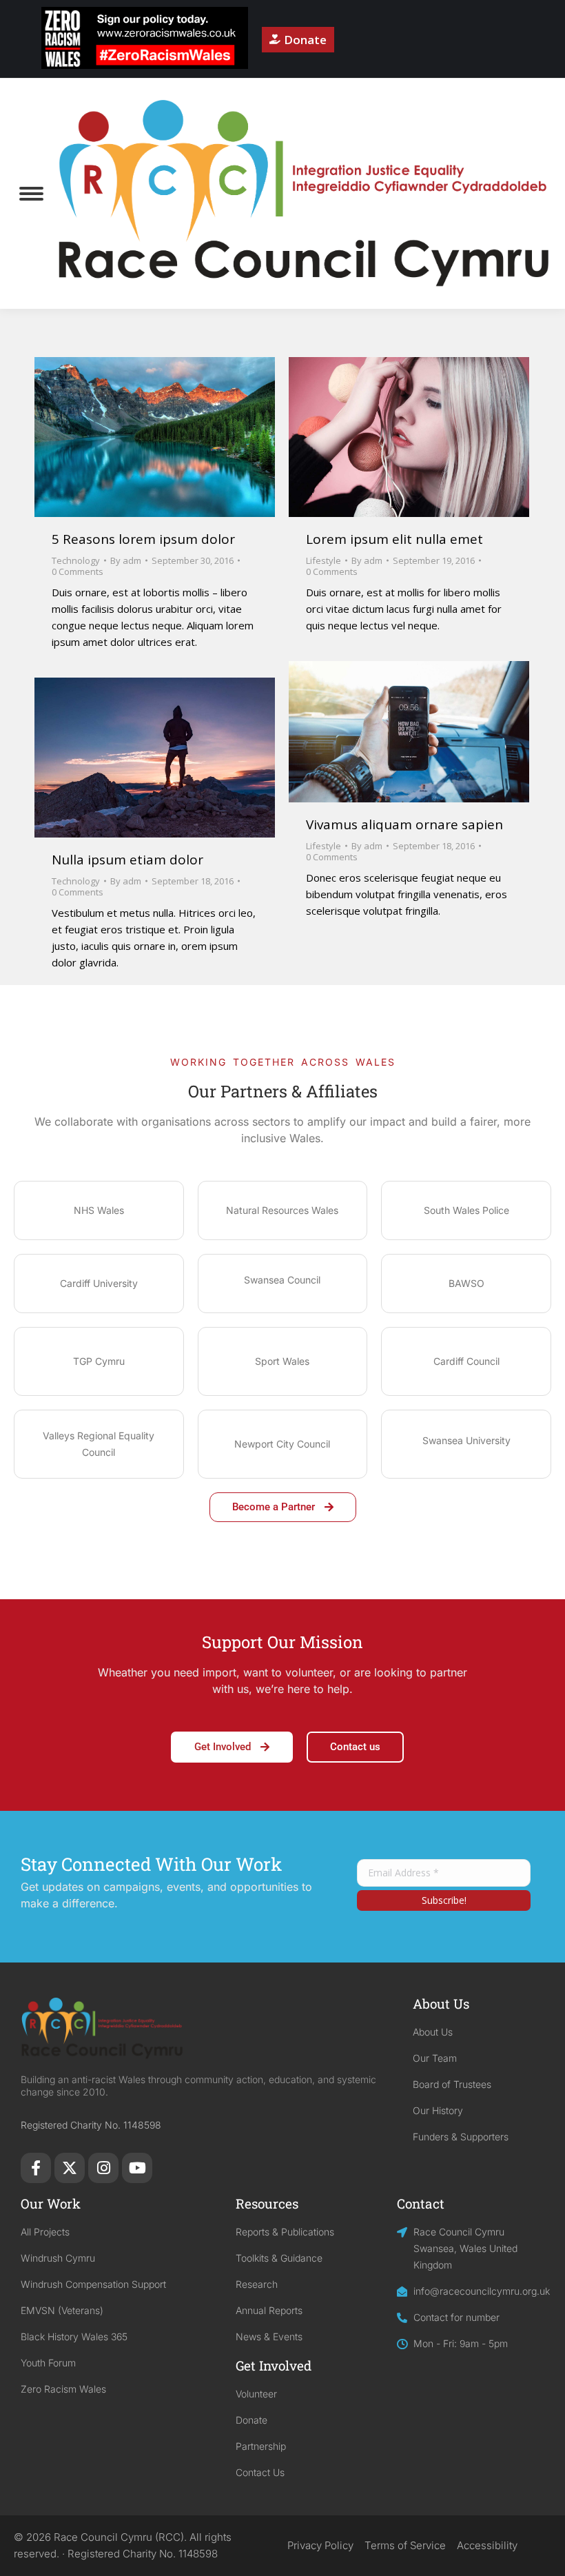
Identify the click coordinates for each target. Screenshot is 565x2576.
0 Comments (78, 571)
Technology (76, 560)
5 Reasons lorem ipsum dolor (143, 539)
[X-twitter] (70, 2168)
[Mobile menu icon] (31, 194)
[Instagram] (103, 2168)
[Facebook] (36, 2168)
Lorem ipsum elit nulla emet (394, 539)
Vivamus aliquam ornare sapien (404, 824)
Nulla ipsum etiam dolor (127, 860)
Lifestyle (323, 560)
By (126, 560)
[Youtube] (137, 2168)
